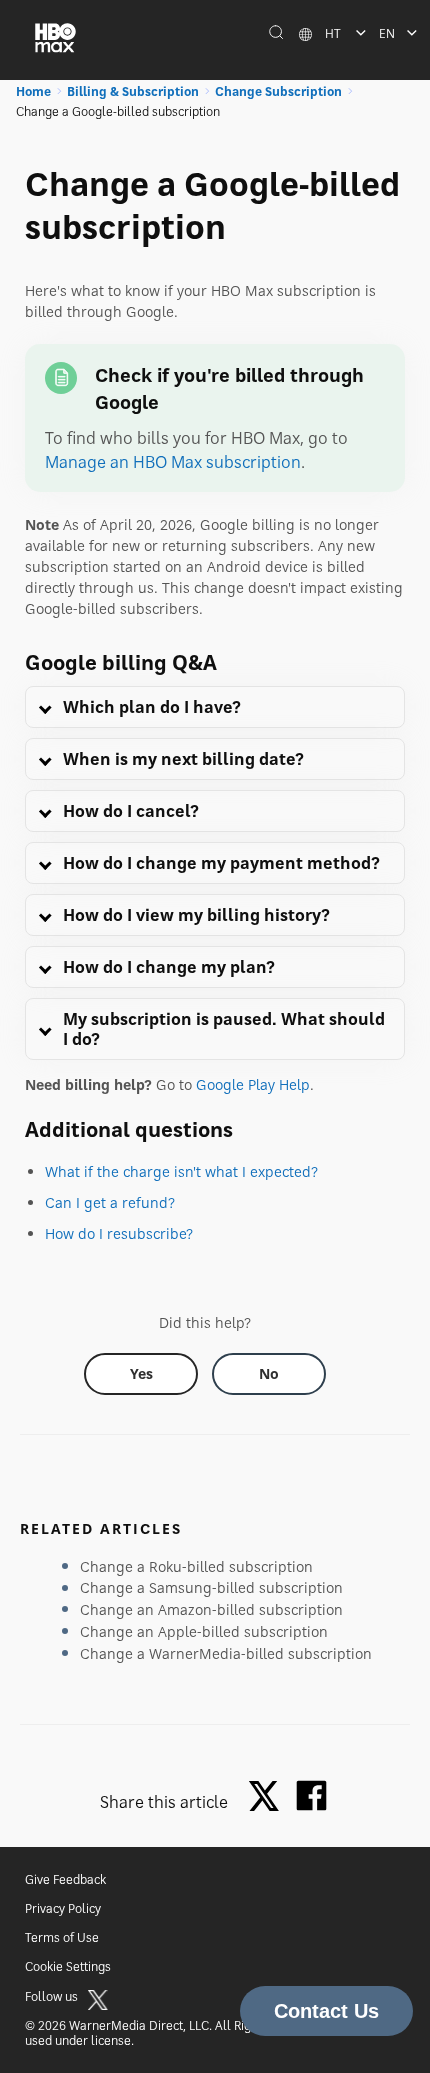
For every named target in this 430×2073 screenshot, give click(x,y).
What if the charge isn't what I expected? (181, 1171)
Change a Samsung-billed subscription (211, 1587)
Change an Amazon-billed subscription (211, 1609)
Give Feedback (65, 1879)
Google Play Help (253, 1084)
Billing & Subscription (133, 91)
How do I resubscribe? (119, 1233)
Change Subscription (278, 91)
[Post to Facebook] (311, 1795)
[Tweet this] (269, 1797)
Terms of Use (62, 1937)
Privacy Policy (63, 1908)
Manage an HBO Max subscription (173, 462)
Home (33, 91)
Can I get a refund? (110, 1202)
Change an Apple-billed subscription (204, 1631)
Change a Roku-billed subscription (196, 1566)
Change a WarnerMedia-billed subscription (226, 1653)
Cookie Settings (68, 1966)
